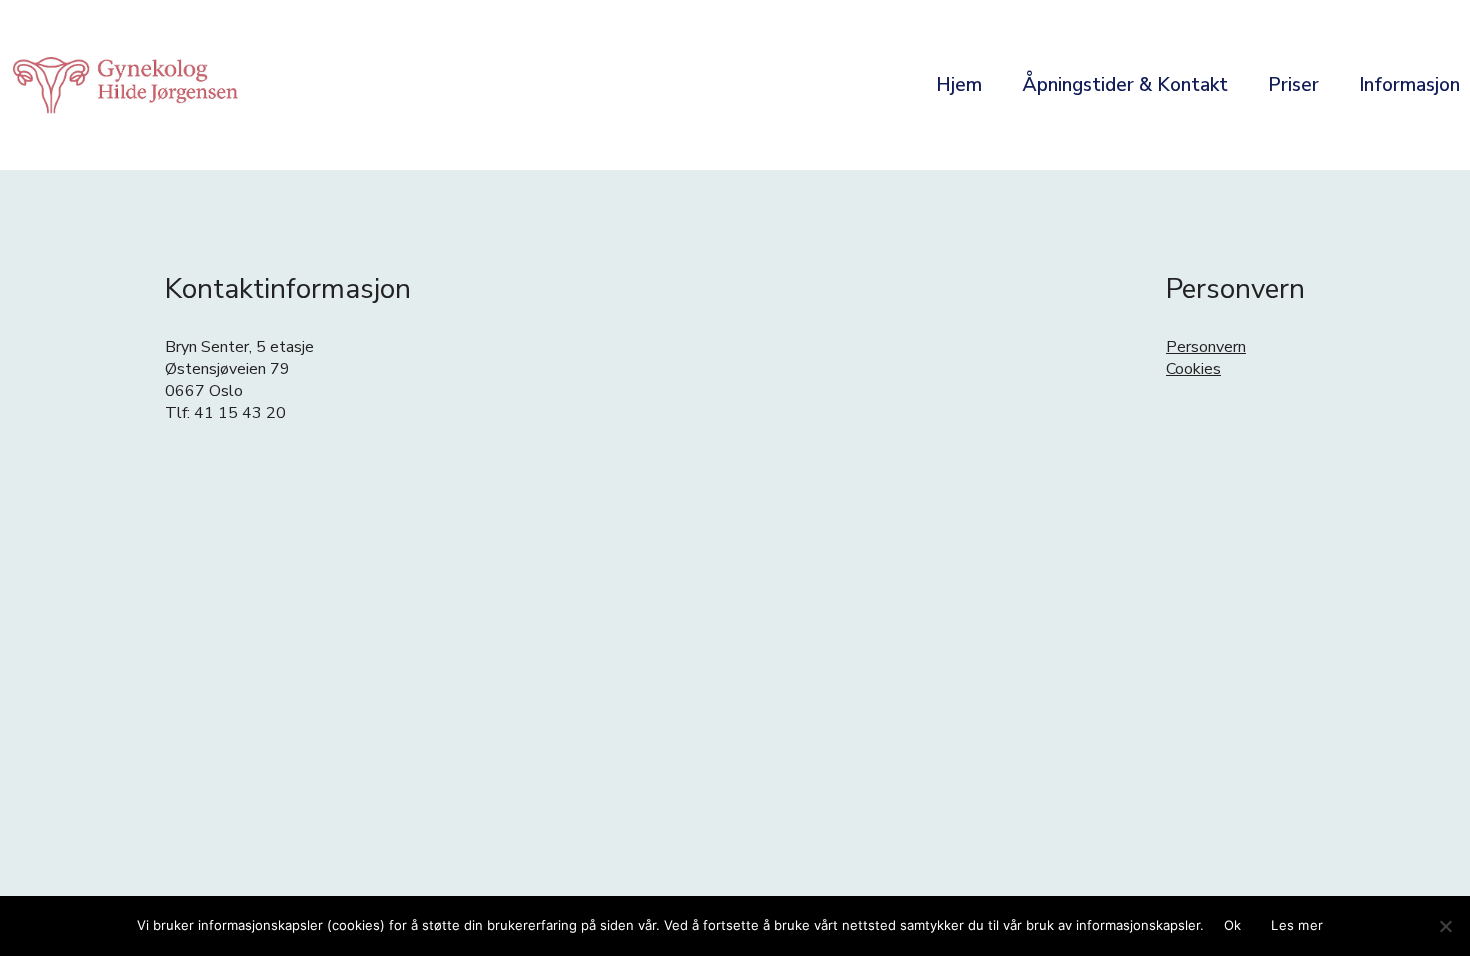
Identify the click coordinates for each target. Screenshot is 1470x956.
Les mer (1297, 925)
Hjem (959, 85)
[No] (1445, 926)
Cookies (1193, 369)
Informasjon (1409, 85)
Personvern (1206, 347)
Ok (1233, 925)
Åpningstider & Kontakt (1125, 85)
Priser (1293, 85)
